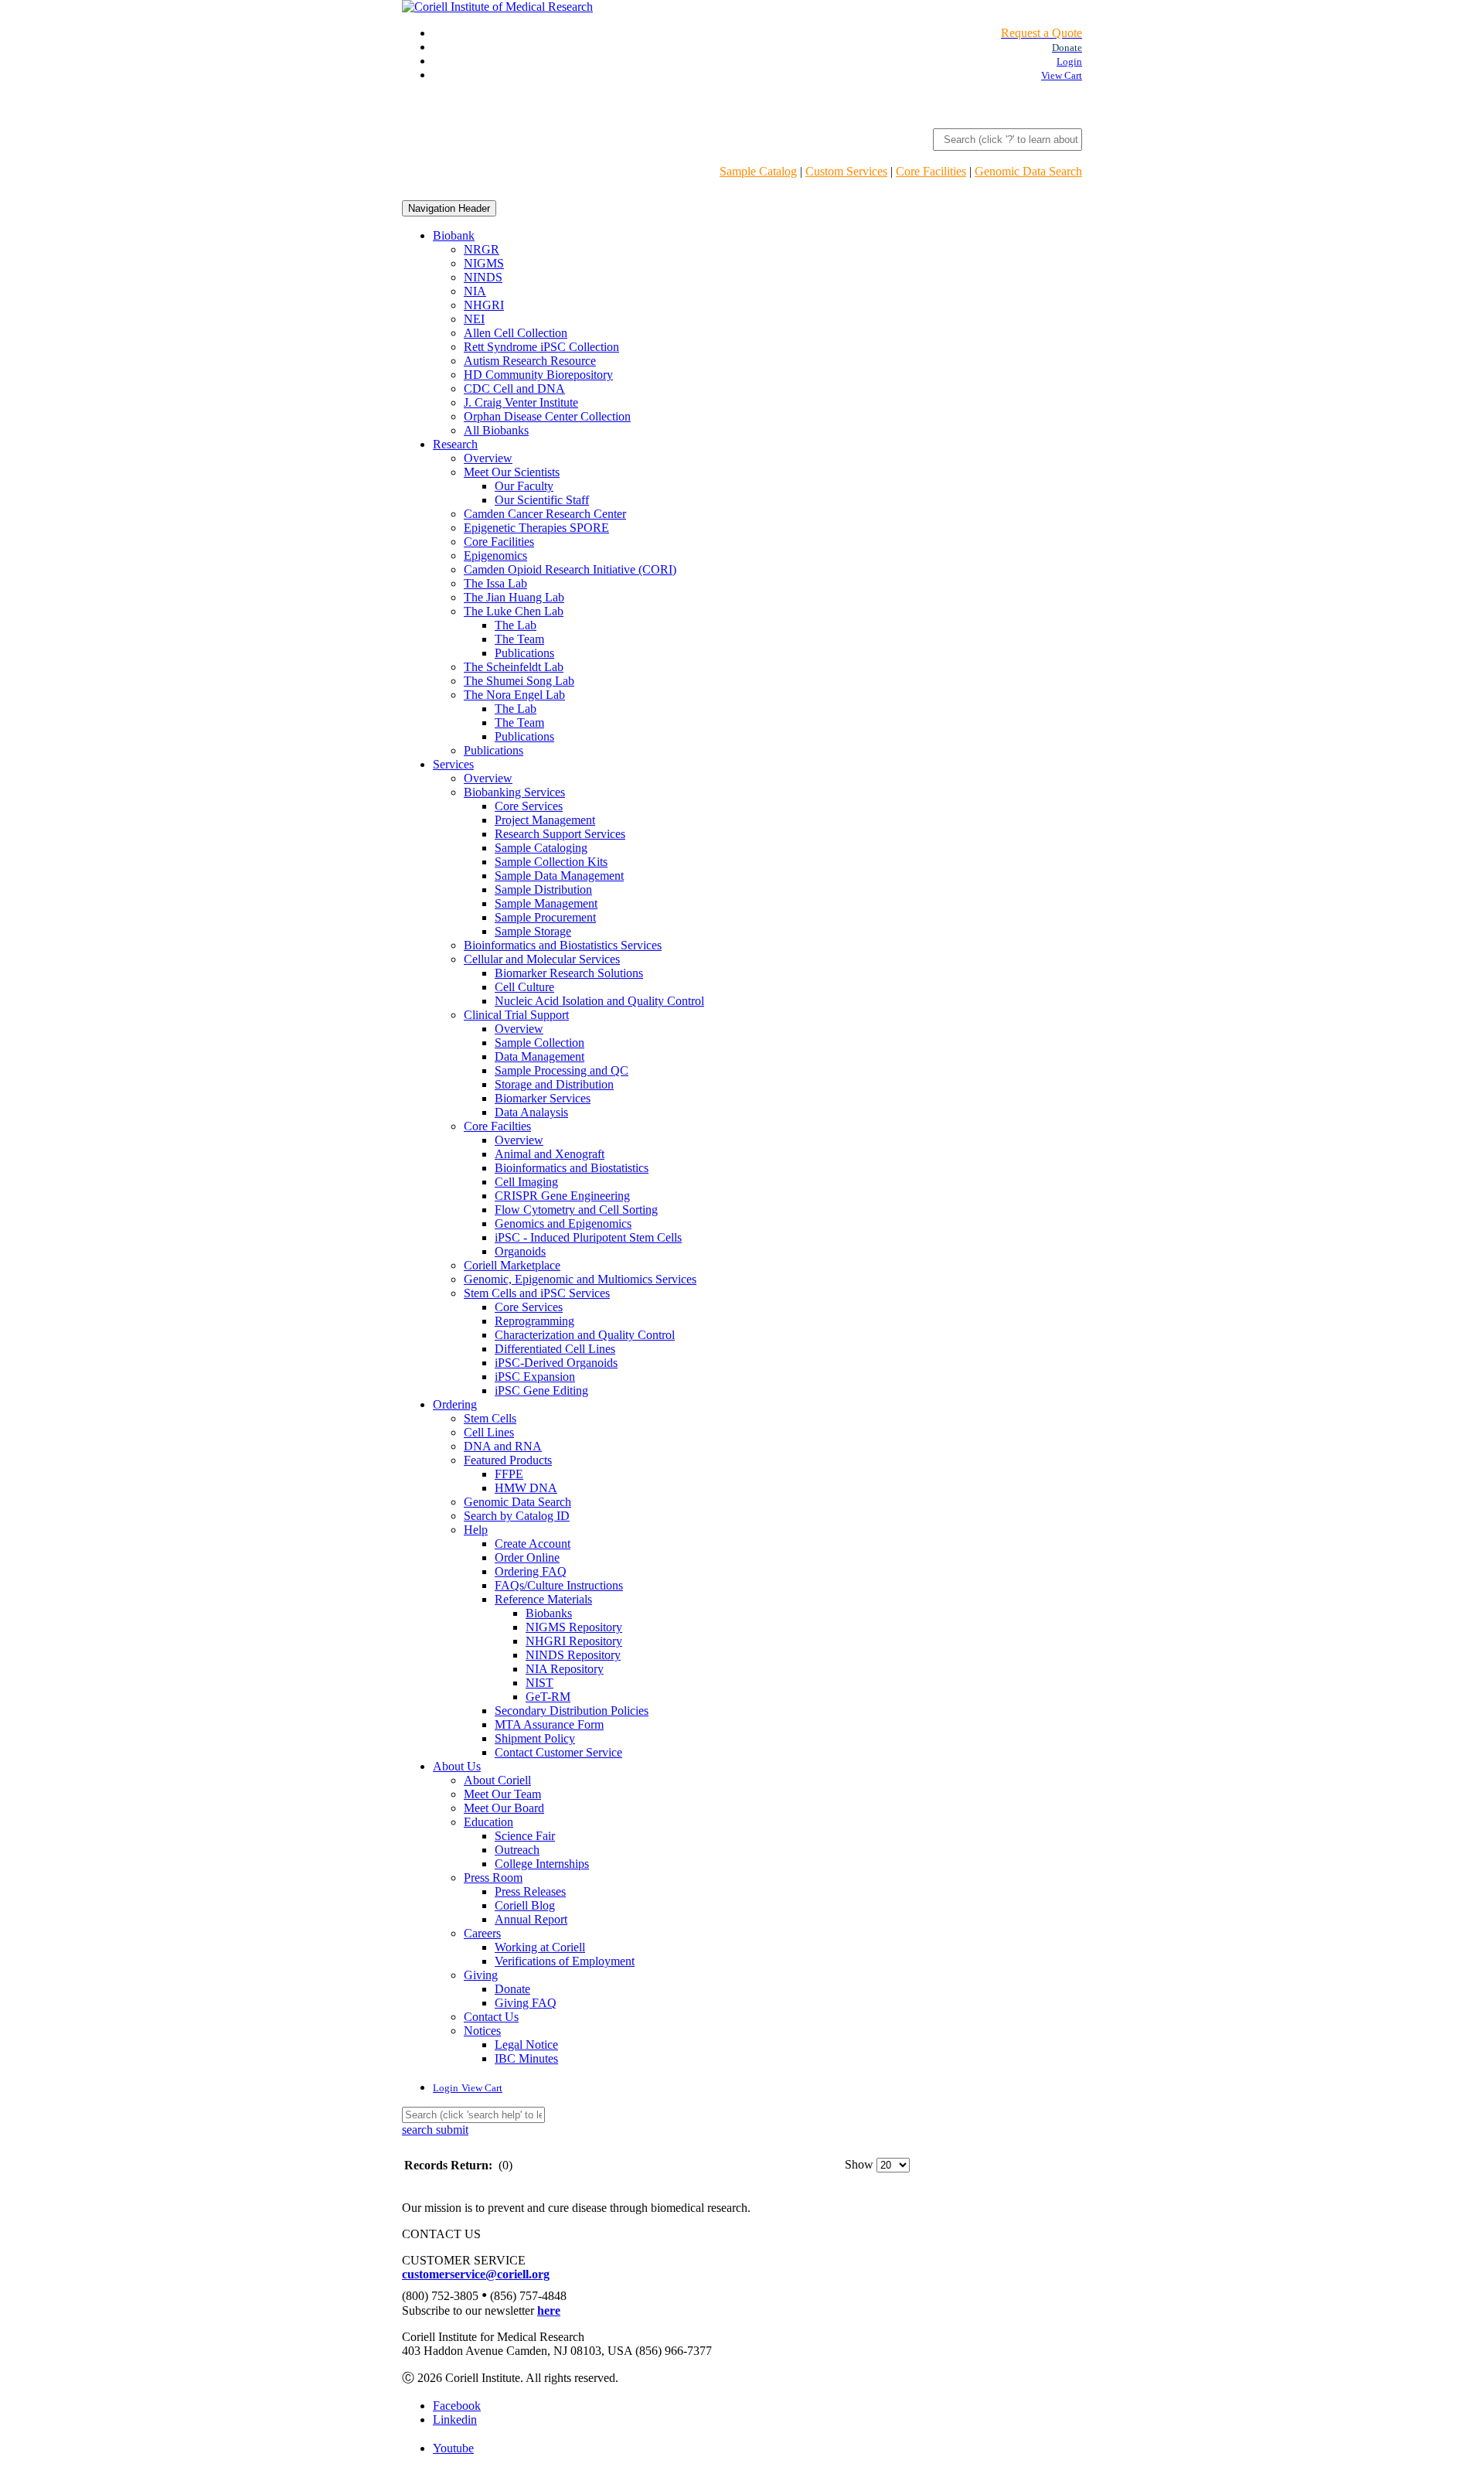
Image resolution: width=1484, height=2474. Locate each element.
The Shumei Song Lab (519, 681)
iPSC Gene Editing (541, 1390)
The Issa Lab (495, 583)
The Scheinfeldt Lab (514, 667)
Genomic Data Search (1028, 171)
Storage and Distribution (554, 1084)
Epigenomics (495, 555)
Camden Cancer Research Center (545, 514)
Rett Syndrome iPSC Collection (541, 347)
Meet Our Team (502, 1794)
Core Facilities (931, 171)
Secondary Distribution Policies (572, 1711)
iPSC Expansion (535, 1377)
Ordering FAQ (531, 1571)
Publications (524, 653)
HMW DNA (526, 1488)
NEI (474, 319)
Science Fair (525, 1836)
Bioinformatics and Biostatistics (572, 1168)
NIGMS (484, 263)
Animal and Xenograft (550, 1154)
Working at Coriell (540, 1947)
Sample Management (546, 903)
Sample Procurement (545, 917)
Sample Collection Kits (551, 862)
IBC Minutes (526, 2058)
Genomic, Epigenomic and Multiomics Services (580, 1279)
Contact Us (491, 2017)
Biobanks (549, 1613)
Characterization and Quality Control (585, 1335)
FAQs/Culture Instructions (559, 1585)
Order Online (527, 1557)
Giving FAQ (526, 2003)
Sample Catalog (758, 171)
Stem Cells (490, 1418)
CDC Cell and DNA (514, 388)
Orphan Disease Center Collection (547, 416)
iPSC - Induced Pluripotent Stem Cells (588, 1237)
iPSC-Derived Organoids (556, 1363)
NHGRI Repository (574, 1641)
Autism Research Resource (530, 361)
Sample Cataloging (541, 848)
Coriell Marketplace (512, 1265)
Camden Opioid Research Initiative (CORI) (570, 569)
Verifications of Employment (565, 1961)
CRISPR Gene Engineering (562, 1196)
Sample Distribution (543, 889)
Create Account (533, 1544)
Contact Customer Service (558, 1752)
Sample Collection (539, 1043)
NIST (539, 1683)
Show (859, 2164)
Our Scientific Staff (542, 500)
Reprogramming (534, 1321)
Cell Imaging (526, 1182)
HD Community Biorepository (538, 375)
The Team (519, 639)
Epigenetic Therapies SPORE (536, 528)
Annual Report (531, 1919)
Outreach (517, 1850)
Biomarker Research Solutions (569, 973)
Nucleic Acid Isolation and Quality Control (599, 1001)
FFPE (509, 1474)
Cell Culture (524, 987)
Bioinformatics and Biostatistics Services (563, 945)
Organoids (520, 1251)
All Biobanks (496, 430)
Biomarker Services (543, 1098)
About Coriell (497, 1780)
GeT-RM (548, 1697)
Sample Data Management (559, 876)
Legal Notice (526, 2045)
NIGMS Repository (574, 1627)
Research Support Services (560, 834)
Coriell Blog (525, 1905)
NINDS (483, 277)
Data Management (539, 1056)
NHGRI (484, 305)
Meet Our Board (504, 1808)
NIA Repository (565, 1669)
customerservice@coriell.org (476, 2274)
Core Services (529, 806)
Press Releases (530, 1891)
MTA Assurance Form (549, 1724)
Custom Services (846, 171)
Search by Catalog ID (517, 1516)
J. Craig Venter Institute (521, 402)
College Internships (542, 1864)
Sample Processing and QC (562, 1070)
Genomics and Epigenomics (563, 1223)
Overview (488, 458)
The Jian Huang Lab (514, 597)
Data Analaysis (531, 1112)
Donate (512, 1989)
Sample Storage (533, 931)
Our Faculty (524, 486)
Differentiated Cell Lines (555, 1349)
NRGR (482, 249)
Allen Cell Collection (516, 333)
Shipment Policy (535, 1738)
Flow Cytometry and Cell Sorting (576, 1210)
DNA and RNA (503, 1446)
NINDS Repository (573, 1655)
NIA (475, 291)
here (549, 2310)
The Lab (516, 625)
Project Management (545, 820)
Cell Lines (489, 1432)
